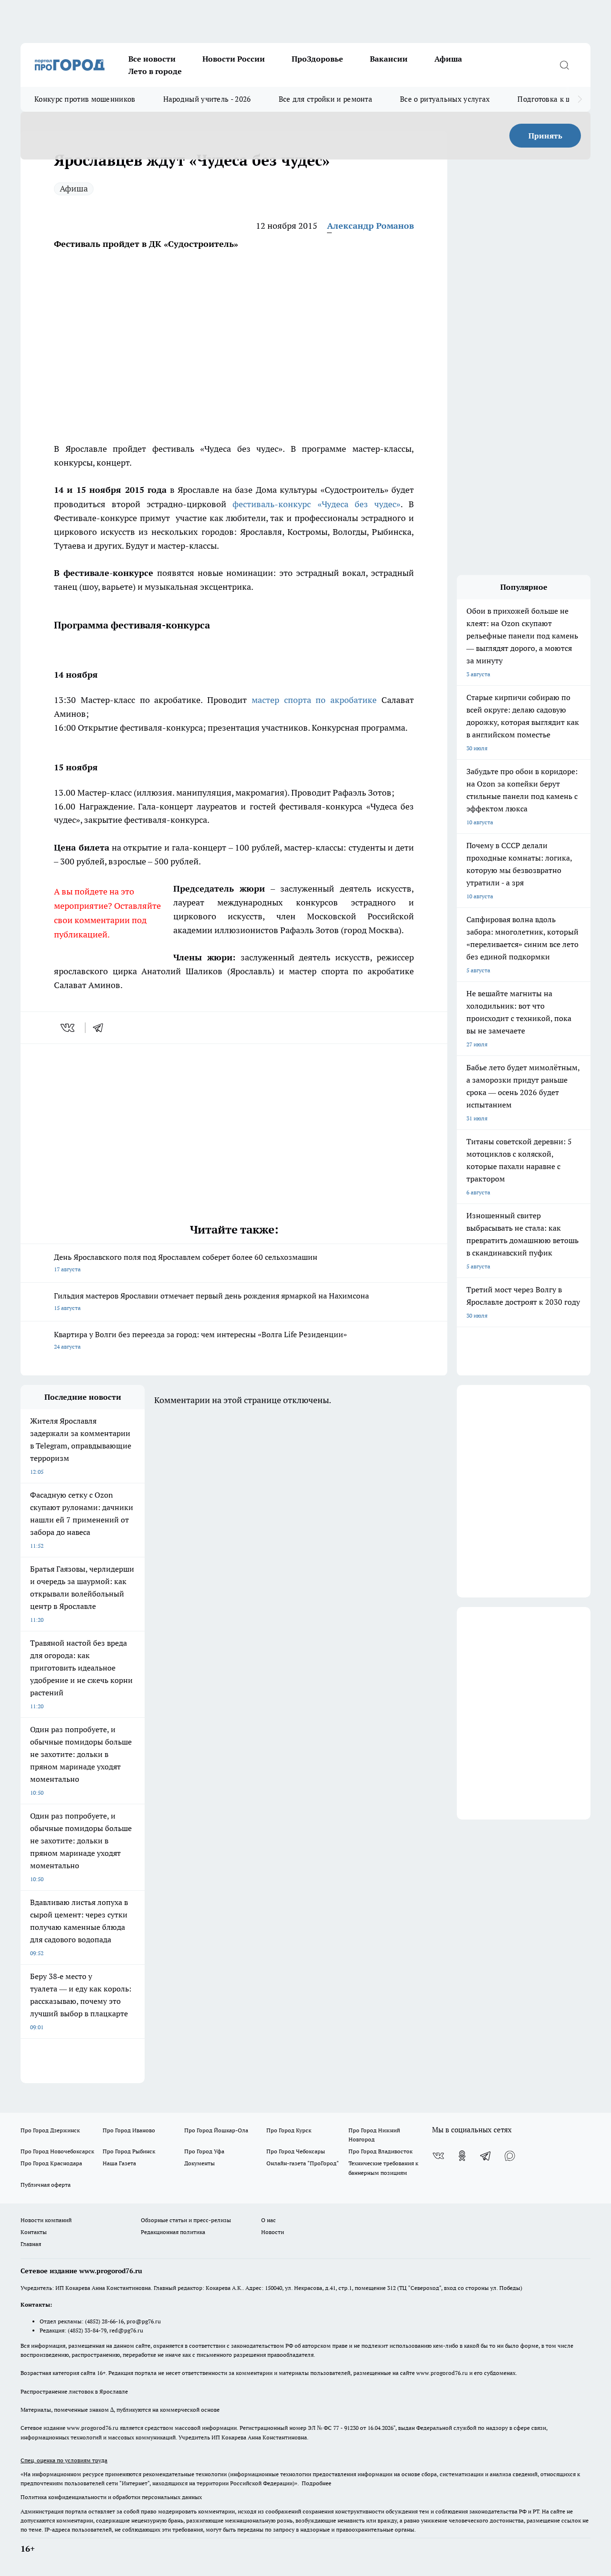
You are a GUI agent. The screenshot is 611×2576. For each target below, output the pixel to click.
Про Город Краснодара (51, 2163)
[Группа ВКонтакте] (438, 2156)
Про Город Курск (289, 2130)
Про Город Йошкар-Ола (216, 2130)
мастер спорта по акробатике (314, 700)
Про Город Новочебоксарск (57, 2151)
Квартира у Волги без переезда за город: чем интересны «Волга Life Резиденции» (200, 1340)
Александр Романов (370, 226)
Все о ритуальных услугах (445, 99)
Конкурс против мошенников (85, 99)
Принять (545, 136)
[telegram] (101, 1028)
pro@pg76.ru (144, 2321)
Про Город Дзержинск (50, 2130)
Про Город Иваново (129, 2130)
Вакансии (389, 59)
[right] (580, 99)
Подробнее (316, 2483)
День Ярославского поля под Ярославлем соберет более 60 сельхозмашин (186, 1262)
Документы (200, 2163)
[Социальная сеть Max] (510, 2156)
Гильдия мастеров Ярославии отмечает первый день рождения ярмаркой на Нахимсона (211, 1301)
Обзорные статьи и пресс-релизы (186, 2220)
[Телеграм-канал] (486, 2156)
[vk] (68, 1028)
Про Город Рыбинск (129, 2151)
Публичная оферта (46, 2185)
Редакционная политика (173, 2232)
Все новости (152, 59)
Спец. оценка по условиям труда (64, 2460)
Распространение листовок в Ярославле (74, 2391)
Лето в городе (155, 71)
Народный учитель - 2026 (207, 99)
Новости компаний (46, 2220)
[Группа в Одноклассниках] (462, 2156)
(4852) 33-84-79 (87, 2330)
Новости (273, 2232)
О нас (269, 2220)
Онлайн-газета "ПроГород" (303, 2163)
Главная (31, 2244)
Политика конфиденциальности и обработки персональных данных (111, 2497)
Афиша (448, 59)
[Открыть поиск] (564, 65)
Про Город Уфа (204, 2151)
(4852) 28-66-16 (104, 2321)
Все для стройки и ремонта (326, 99)
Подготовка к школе (552, 99)
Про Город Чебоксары (296, 2151)
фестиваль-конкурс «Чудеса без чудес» (316, 504)
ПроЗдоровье (317, 59)
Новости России (234, 59)
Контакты (34, 2232)
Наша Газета (119, 2163)
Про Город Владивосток (380, 2151)
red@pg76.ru (126, 2330)
